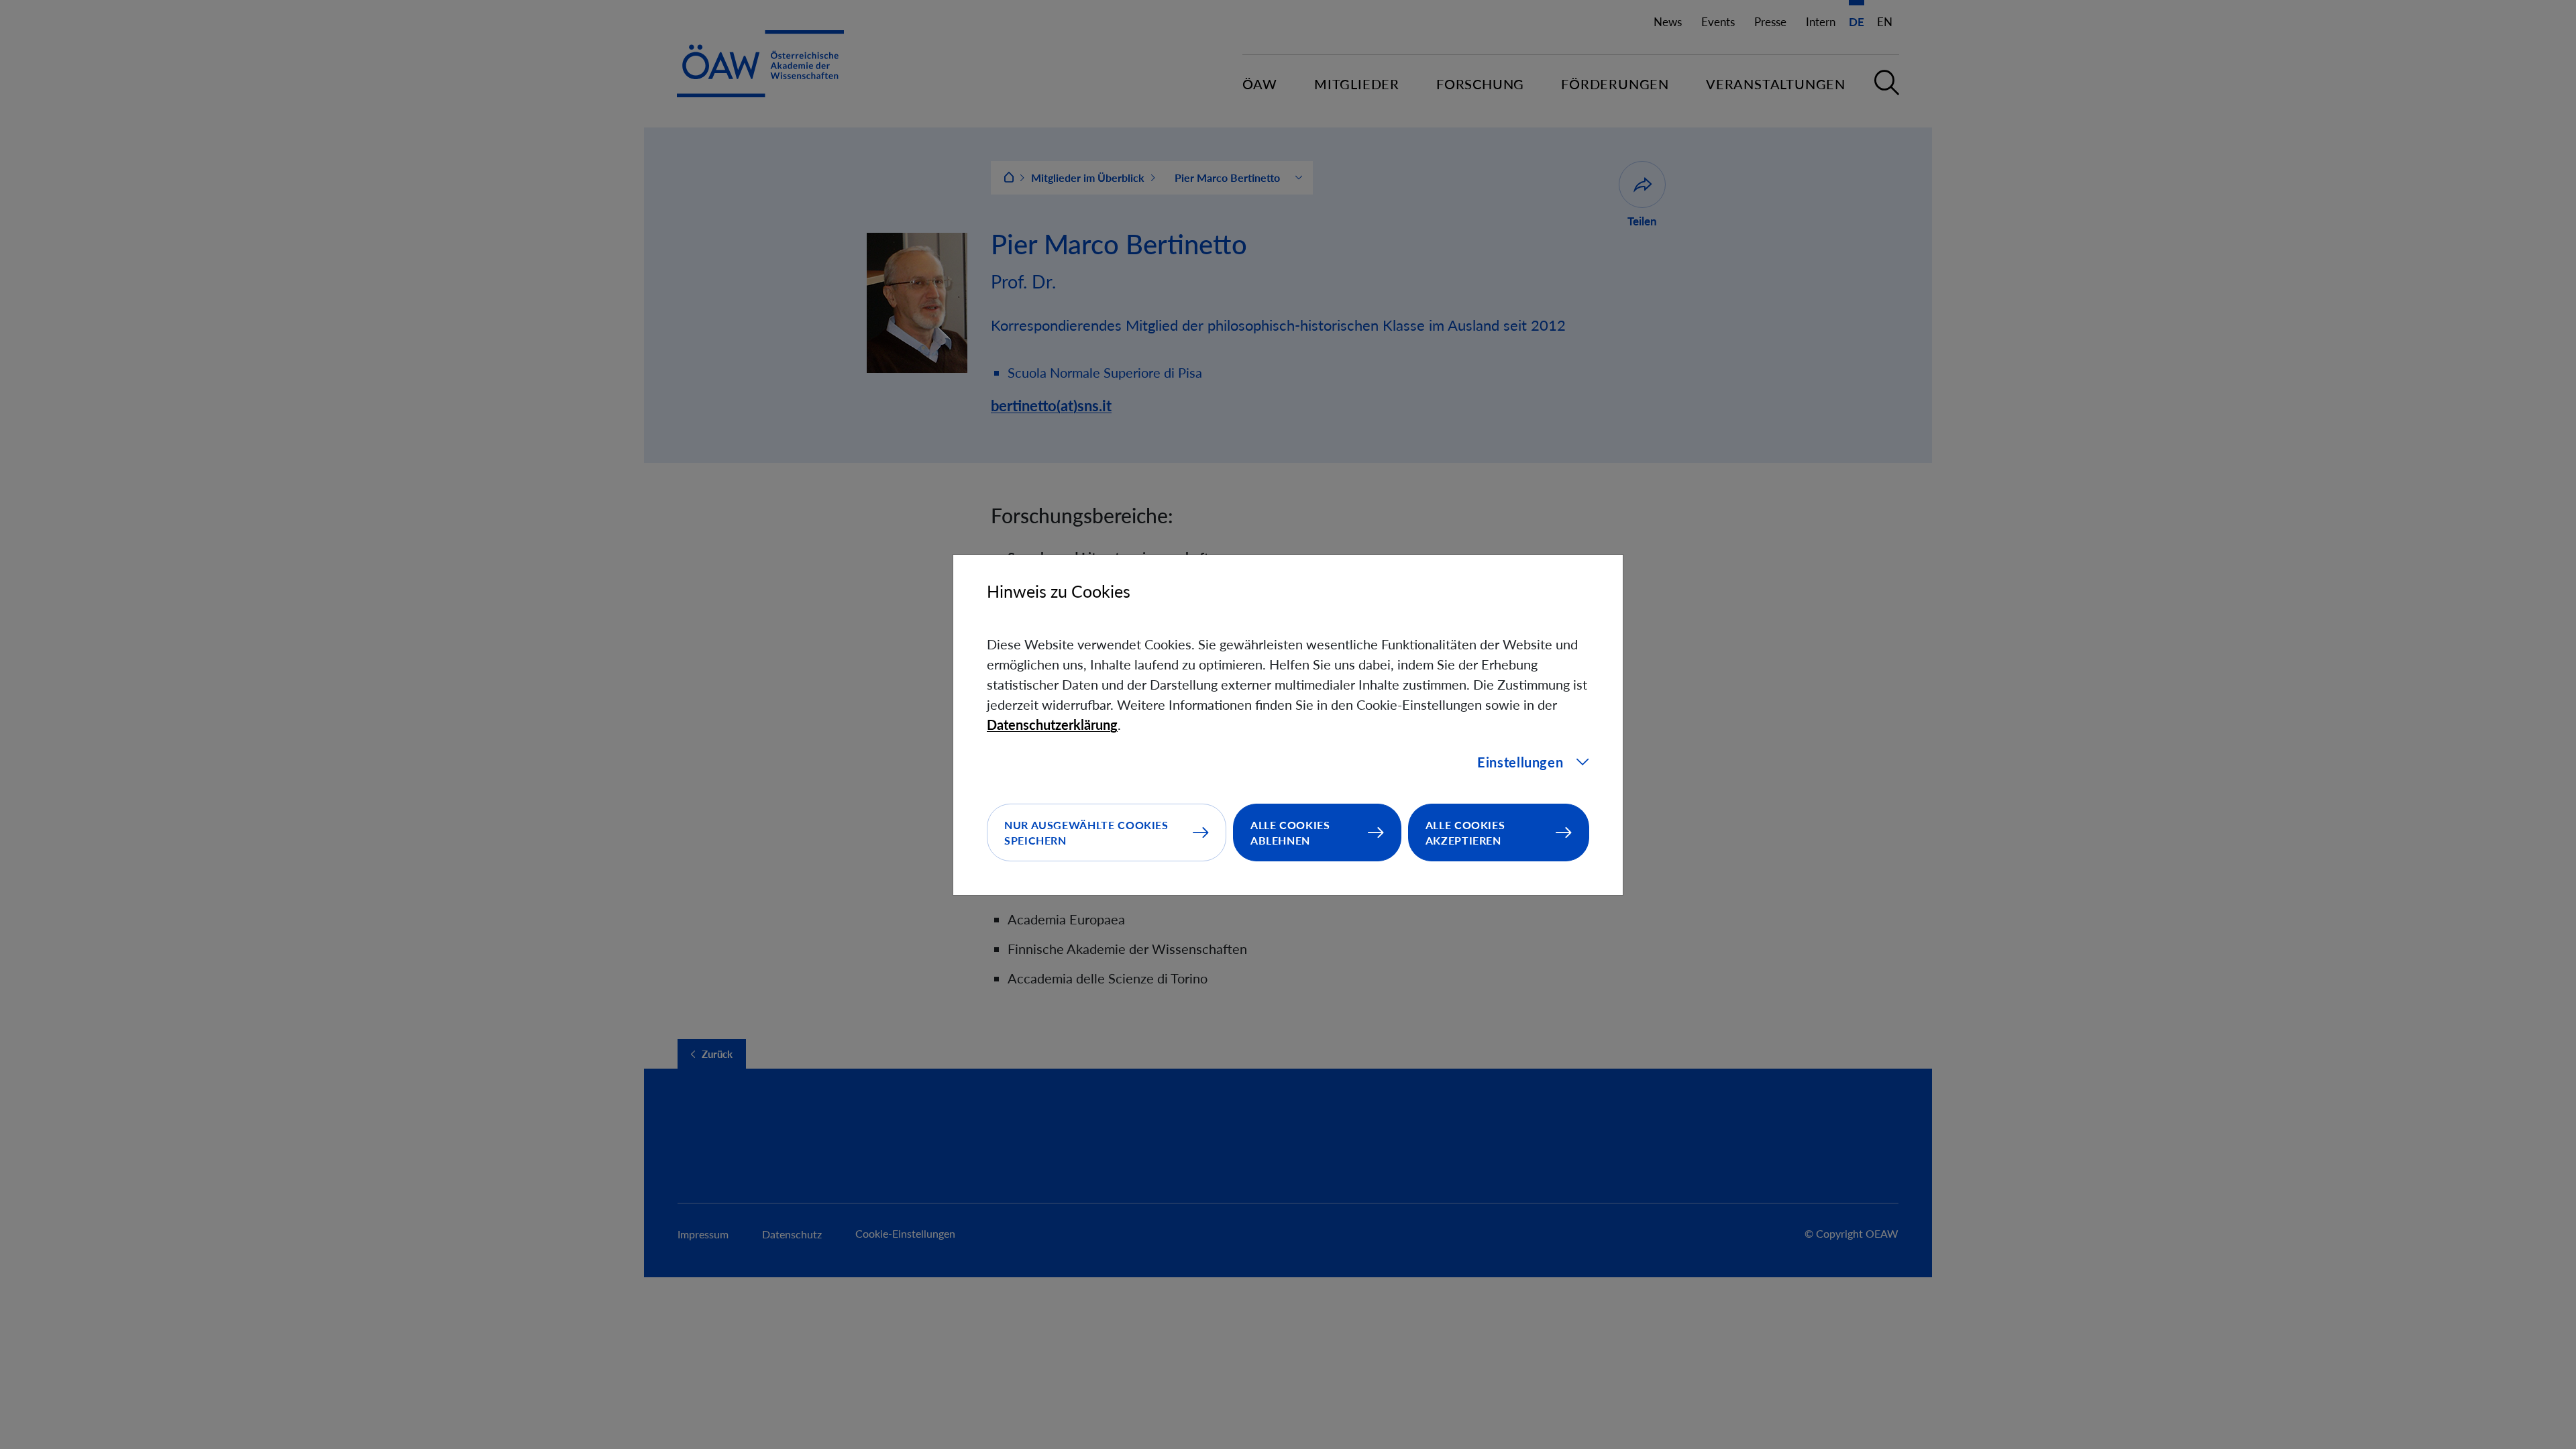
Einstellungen (1520, 762)
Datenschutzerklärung (1052, 724)
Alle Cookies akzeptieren (1465, 833)
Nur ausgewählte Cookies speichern (1086, 833)
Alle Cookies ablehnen (1290, 833)
